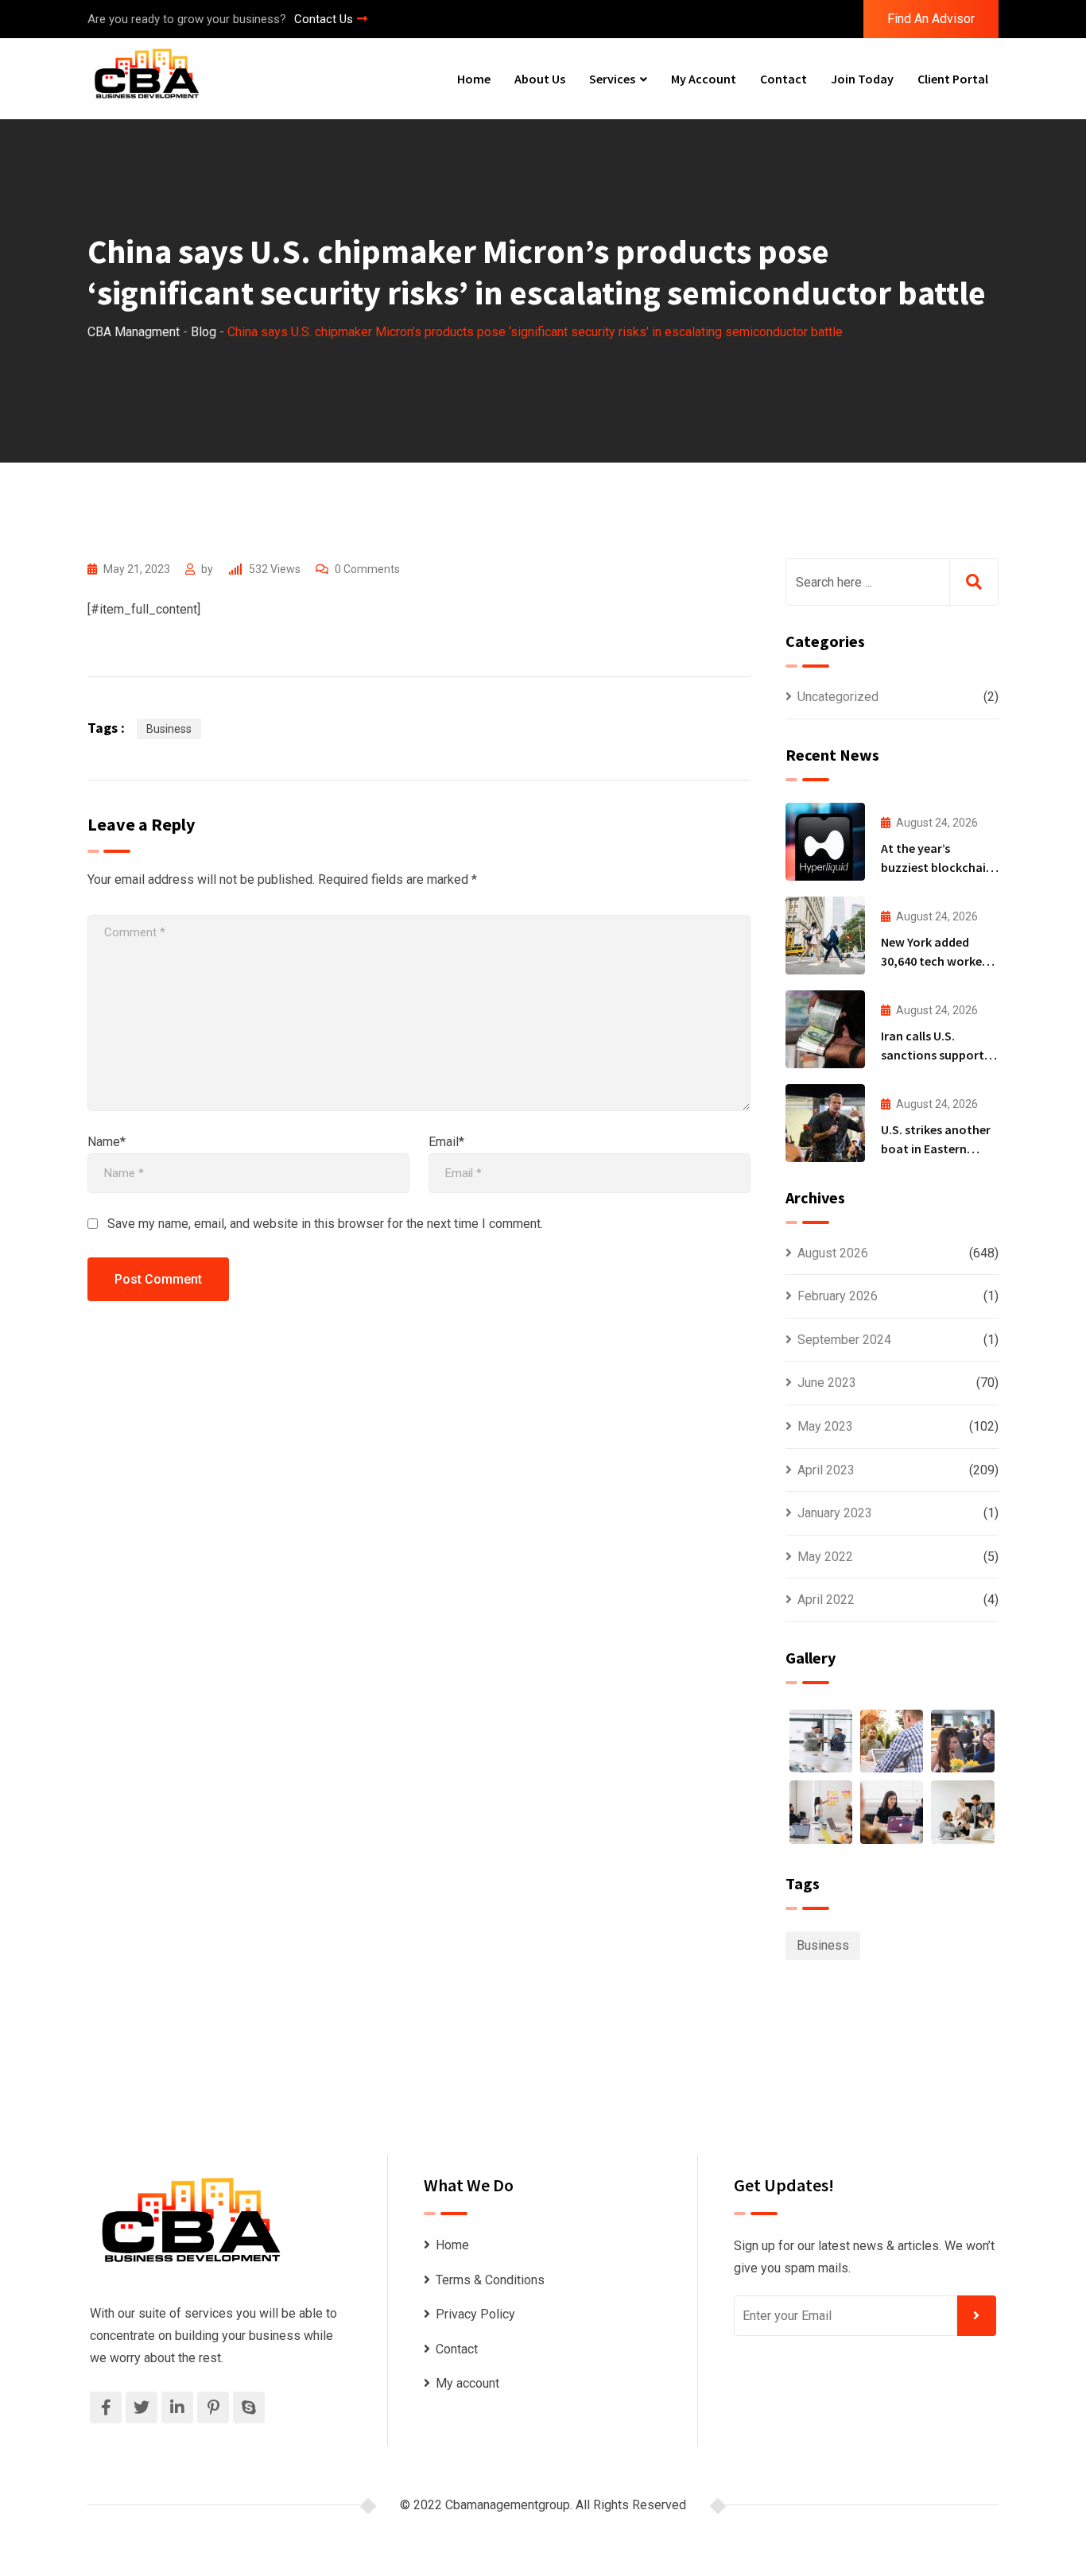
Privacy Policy (475, 2314)
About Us (540, 79)
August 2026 (833, 1253)
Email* (446, 1142)
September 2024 (844, 1340)
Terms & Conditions (490, 2280)
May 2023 (825, 1426)
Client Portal (953, 79)
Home (474, 79)
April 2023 (826, 1470)
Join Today (862, 79)
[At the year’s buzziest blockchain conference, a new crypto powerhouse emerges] (825, 842)
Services (612, 79)
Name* (107, 1142)
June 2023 (827, 1383)
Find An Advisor (931, 19)
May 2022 (825, 1557)
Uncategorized (838, 697)
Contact (783, 79)
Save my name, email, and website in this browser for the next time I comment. (325, 1224)
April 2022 (826, 1600)
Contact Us (324, 19)
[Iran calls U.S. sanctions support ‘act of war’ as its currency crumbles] (825, 1029)
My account (704, 79)
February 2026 (838, 1296)
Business (169, 729)
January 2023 (835, 1513)
